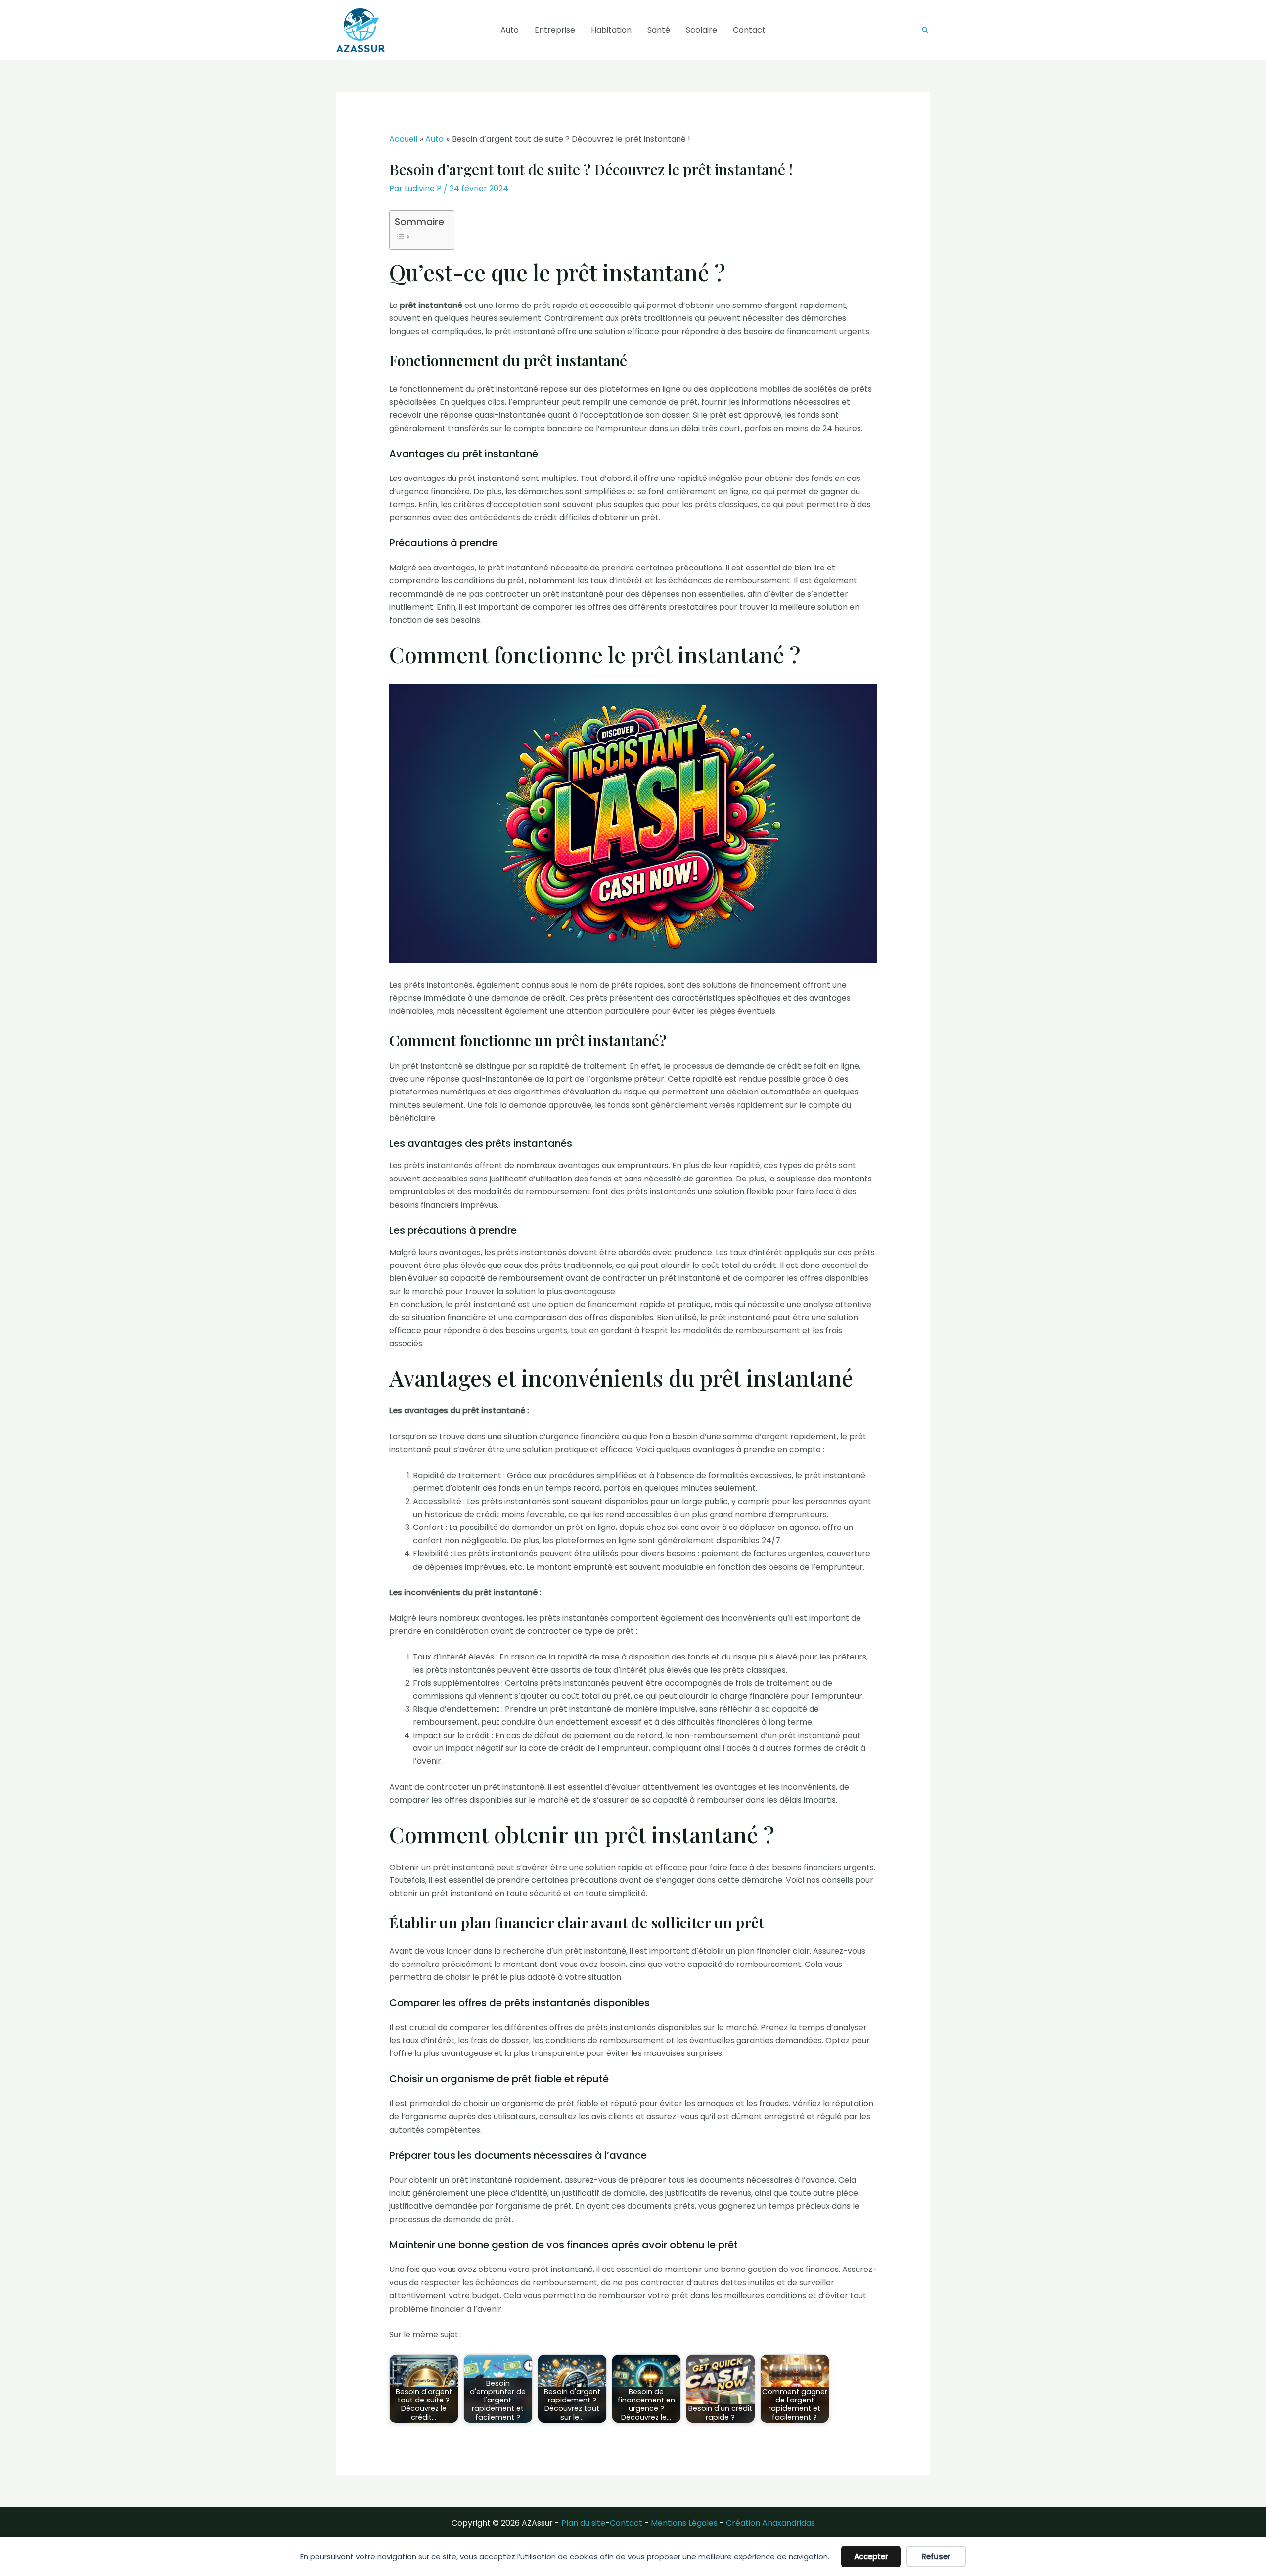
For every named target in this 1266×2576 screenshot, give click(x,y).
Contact (749, 30)
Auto (510, 30)
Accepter (871, 2556)
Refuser (936, 2556)
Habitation (611, 30)
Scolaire (701, 30)
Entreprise (555, 30)
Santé (659, 30)
